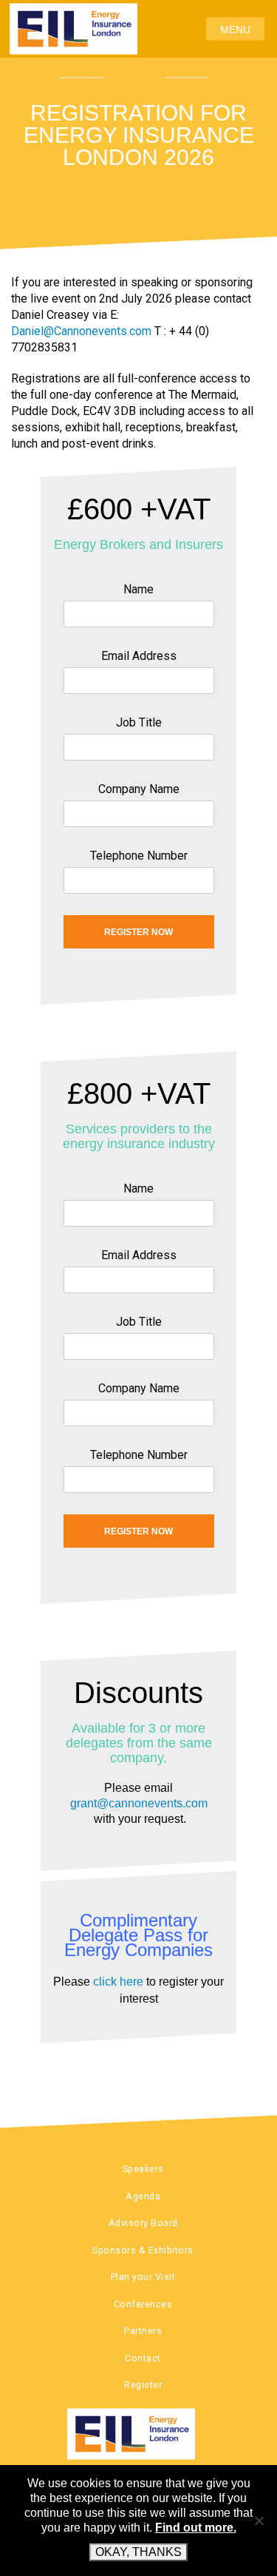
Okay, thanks (138, 2552)
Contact (143, 2358)
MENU (235, 29)
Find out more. (196, 2528)
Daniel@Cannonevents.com (81, 331)
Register (143, 2385)
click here (118, 1982)
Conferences (143, 2304)
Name (138, 589)
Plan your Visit (143, 2277)
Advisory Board (143, 2223)
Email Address (139, 656)
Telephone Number (139, 856)
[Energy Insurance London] (138, 2434)
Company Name (139, 789)
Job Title (139, 722)
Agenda (143, 2196)
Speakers (143, 2169)
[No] (259, 2521)
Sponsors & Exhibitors (143, 2250)
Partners (143, 2331)
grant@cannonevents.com (139, 1803)
